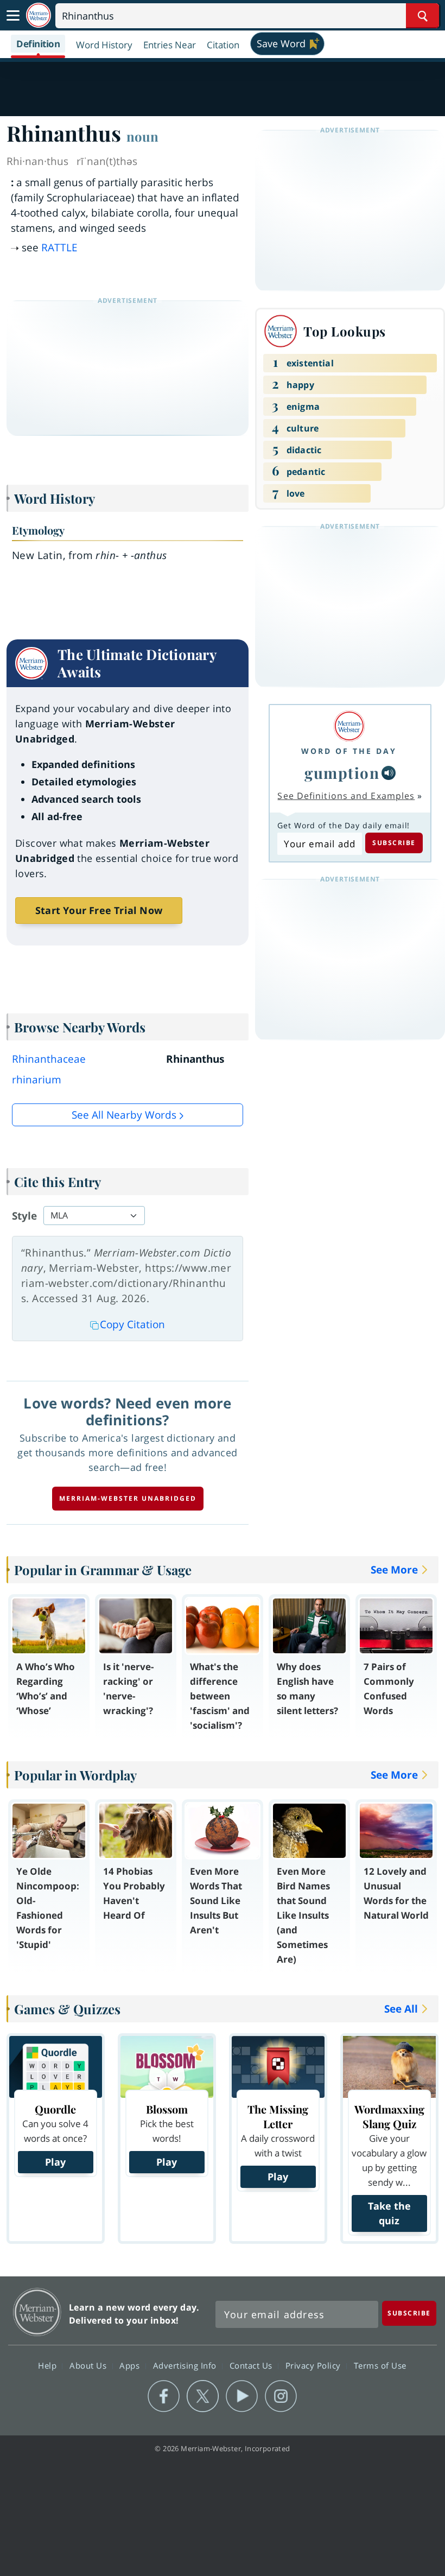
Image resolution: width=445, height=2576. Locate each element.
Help (49, 2365)
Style (24, 1216)
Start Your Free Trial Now (99, 910)
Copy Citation (132, 1324)
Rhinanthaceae (49, 1059)
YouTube (242, 2396)
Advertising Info (186, 2365)
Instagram (281, 2396)
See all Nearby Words (124, 1115)
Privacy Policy (314, 2365)
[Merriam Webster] (349, 726)
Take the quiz (389, 2213)
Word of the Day (349, 751)
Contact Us (252, 2365)
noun (142, 136)
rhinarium (37, 1080)
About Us (89, 2365)
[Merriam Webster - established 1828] (39, 15)
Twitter (203, 2396)
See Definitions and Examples (346, 796)
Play (55, 2162)
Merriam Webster (37, 2312)
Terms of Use (380, 2365)
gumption (342, 773)
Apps (131, 2365)
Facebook (164, 2396)
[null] (389, 773)
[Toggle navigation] (13, 16)
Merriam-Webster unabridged (128, 1498)
